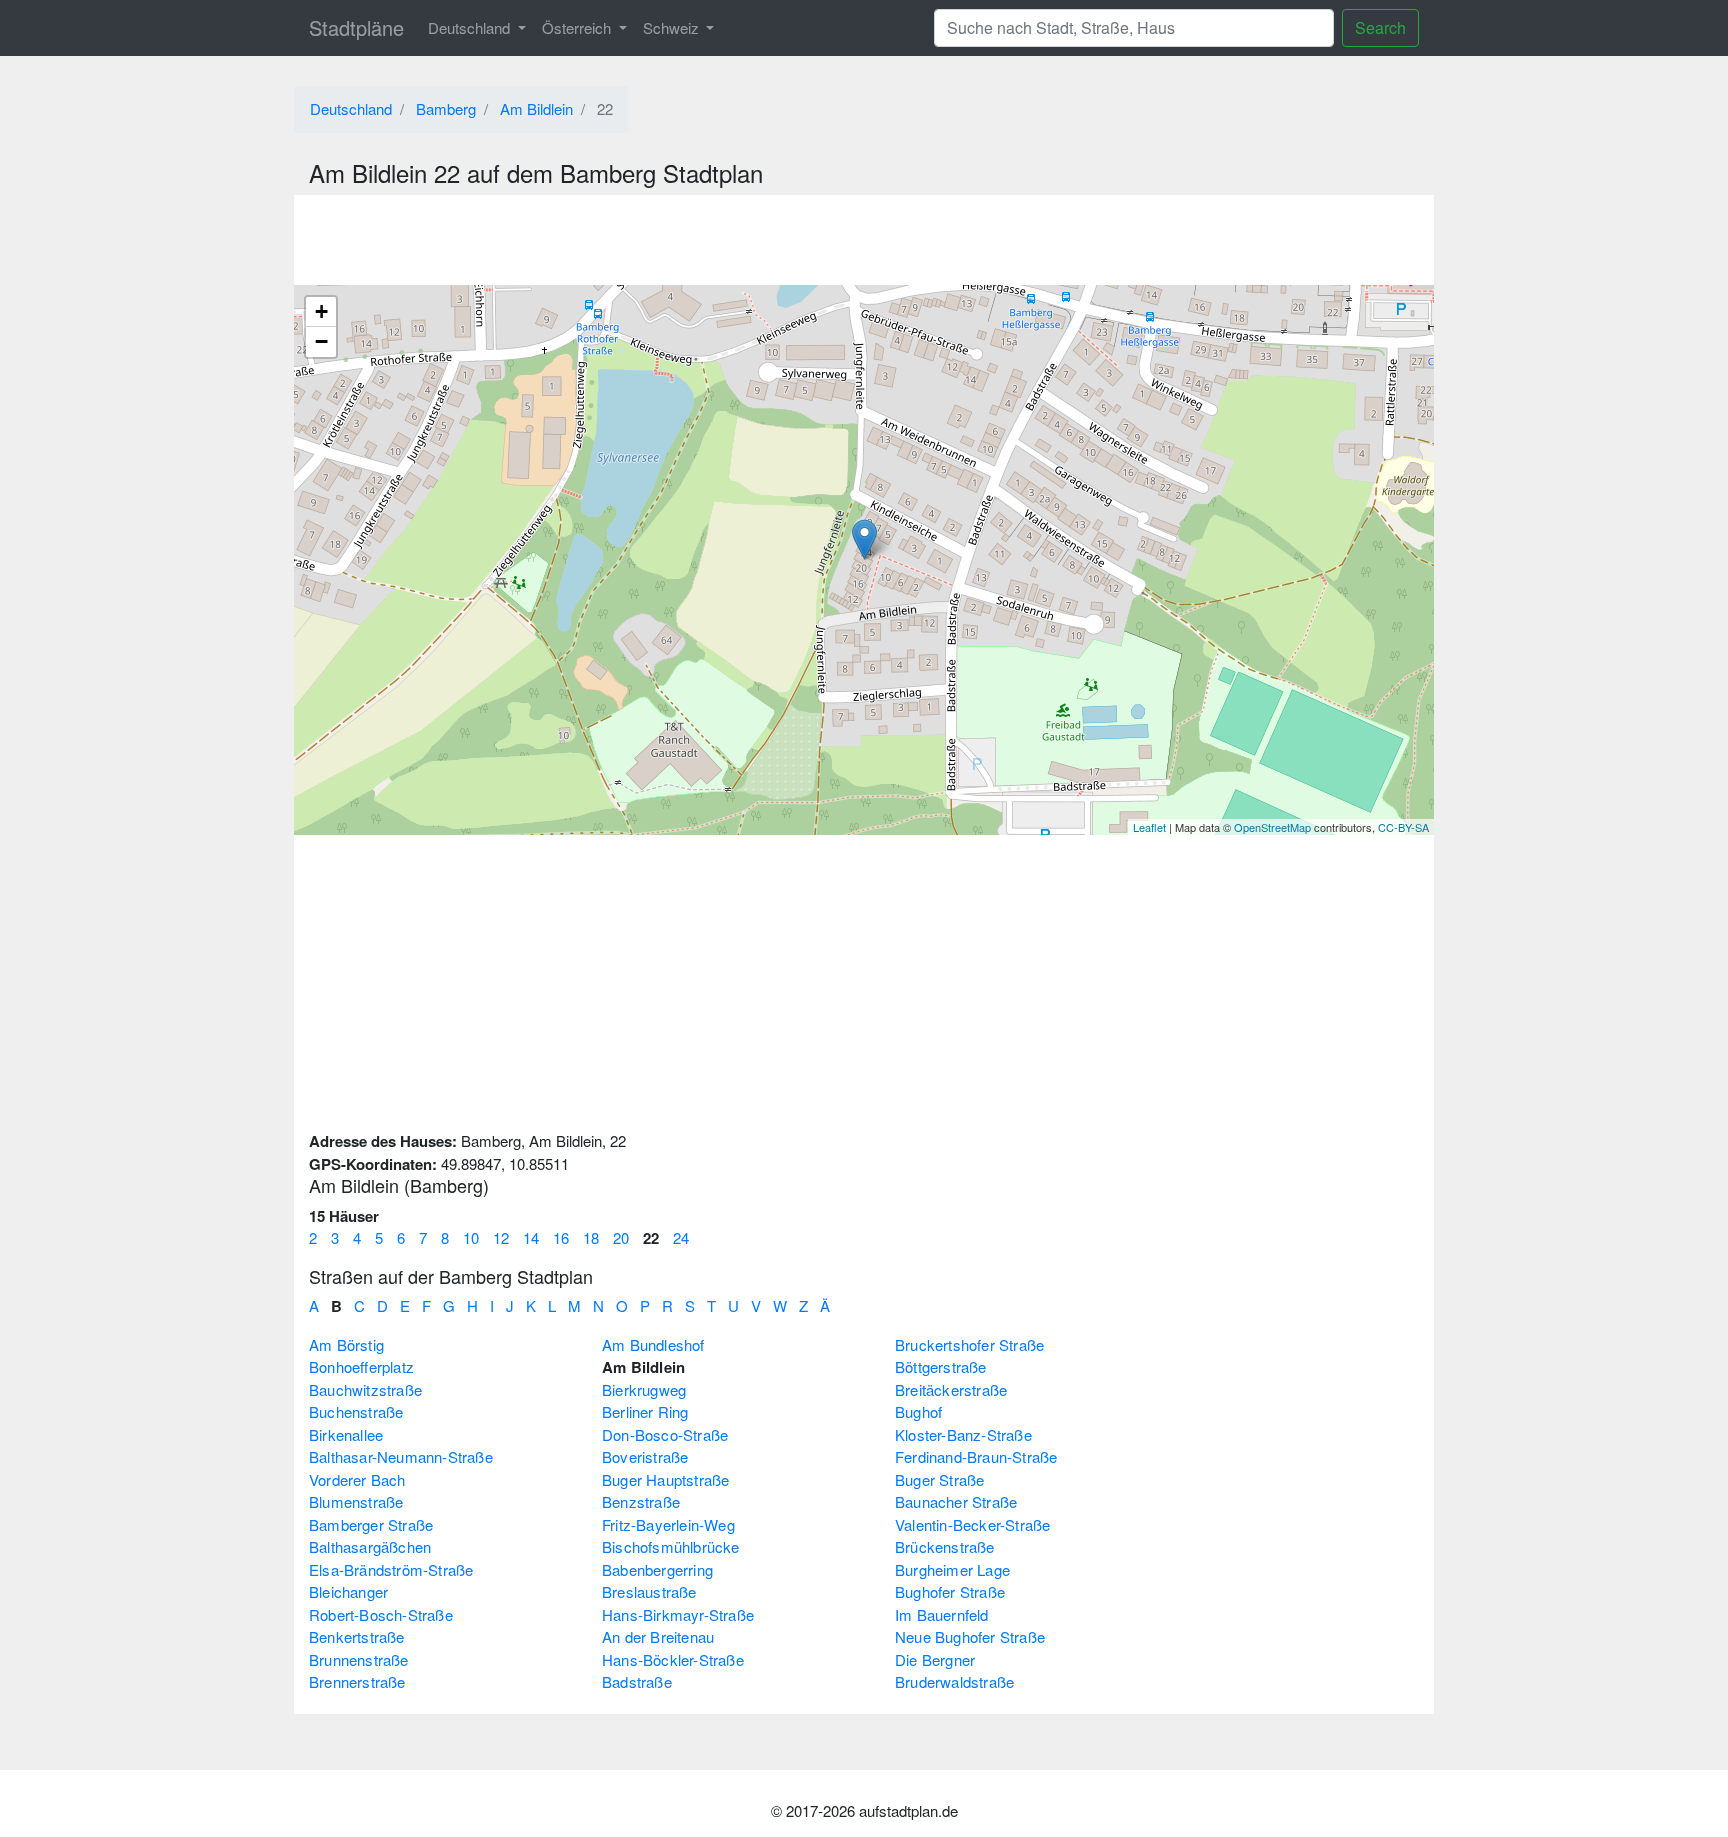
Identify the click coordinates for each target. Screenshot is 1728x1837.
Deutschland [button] (471, 27)
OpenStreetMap (1272, 827)
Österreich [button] (578, 27)
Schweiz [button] (673, 27)
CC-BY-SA (1403, 827)
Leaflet (1149, 827)
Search (1380, 27)
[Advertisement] (864, 240)
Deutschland (351, 108)
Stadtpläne (356, 27)
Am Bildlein (536, 108)
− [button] (321, 341)
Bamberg (446, 108)
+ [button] (321, 311)
